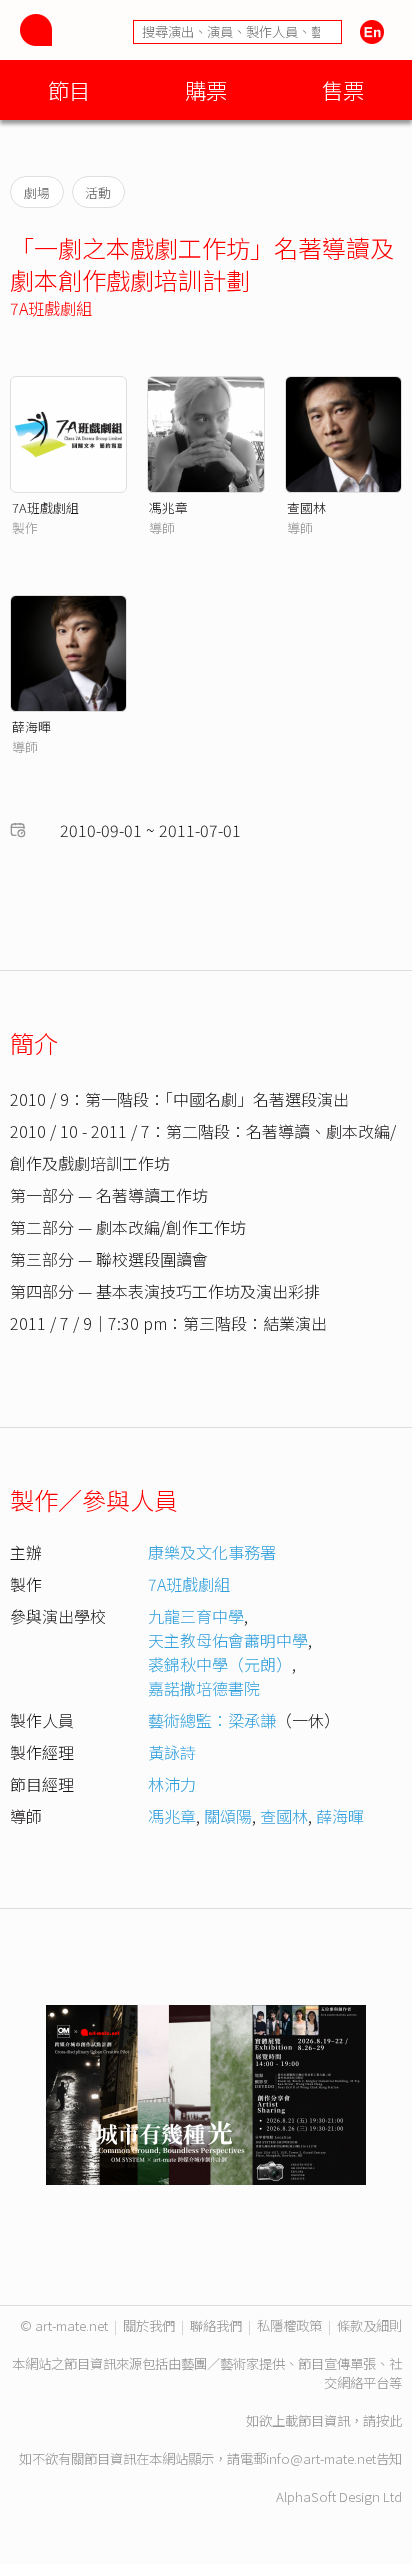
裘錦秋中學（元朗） (220, 1664)
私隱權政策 (289, 2325)
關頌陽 (228, 1816)
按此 (389, 2420)
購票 (206, 89)
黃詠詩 (172, 1752)
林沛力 (172, 1784)
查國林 (306, 507)
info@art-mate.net (321, 2458)
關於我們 (149, 2325)
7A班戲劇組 (51, 308)
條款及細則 (369, 2325)
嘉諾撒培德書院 (204, 1688)
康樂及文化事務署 (212, 1552)
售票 (343, 89)
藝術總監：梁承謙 (212, 1720)
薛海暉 (31, 726)
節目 (69, 89)
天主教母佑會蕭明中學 (228, 1640)
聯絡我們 (216, 2325)
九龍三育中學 (196, 1616)
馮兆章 (168, 507)
